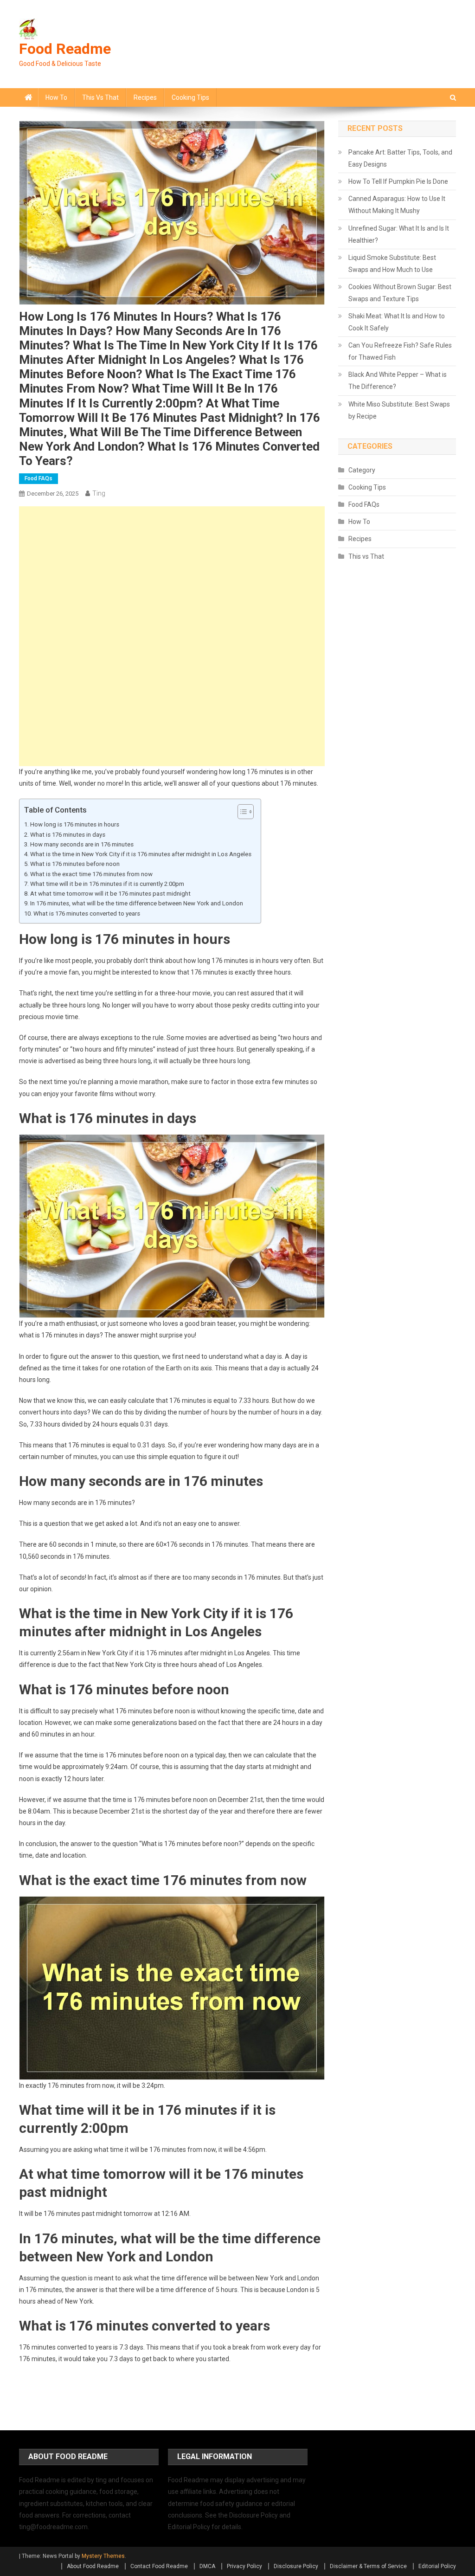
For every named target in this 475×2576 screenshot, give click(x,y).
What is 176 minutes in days (68, 835)
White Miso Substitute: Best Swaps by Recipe (399, 410)
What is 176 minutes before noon (75, 864)
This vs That (100, 97)
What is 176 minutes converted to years (87, 914)
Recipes (145, 97)
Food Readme (65, 49)
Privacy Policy (244, 2566)
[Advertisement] (172, 571)
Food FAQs (39, 478)
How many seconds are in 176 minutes (82, 844)
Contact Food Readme (159, 2566)
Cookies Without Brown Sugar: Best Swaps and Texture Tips (400, 293)
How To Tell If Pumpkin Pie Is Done (398, 181)
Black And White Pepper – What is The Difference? (398, 381)
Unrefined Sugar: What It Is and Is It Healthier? (399, 234)
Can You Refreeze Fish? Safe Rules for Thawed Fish (400, 351)
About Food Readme (93, 2566)
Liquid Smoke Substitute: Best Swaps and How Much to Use (392, 264)
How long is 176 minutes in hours (75, 824)
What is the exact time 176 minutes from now (91, 874)
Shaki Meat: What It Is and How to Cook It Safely (397, 322)
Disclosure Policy (296, 2566)
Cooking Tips (190, 97)
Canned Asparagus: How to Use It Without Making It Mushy (397, 205)
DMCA (207, 2566)
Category (362, 470)
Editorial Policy (437, 2566)
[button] (241, 812)
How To (56, 97)
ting (99, 493)
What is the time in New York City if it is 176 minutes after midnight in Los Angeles (141, 854)
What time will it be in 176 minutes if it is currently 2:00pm (107, 884)
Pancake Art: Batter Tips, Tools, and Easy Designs (400, 158)
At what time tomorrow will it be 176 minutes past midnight (110, 894)
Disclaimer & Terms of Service (368, 2566)
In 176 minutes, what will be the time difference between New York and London (137, 903)
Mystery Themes (103, 2556)
